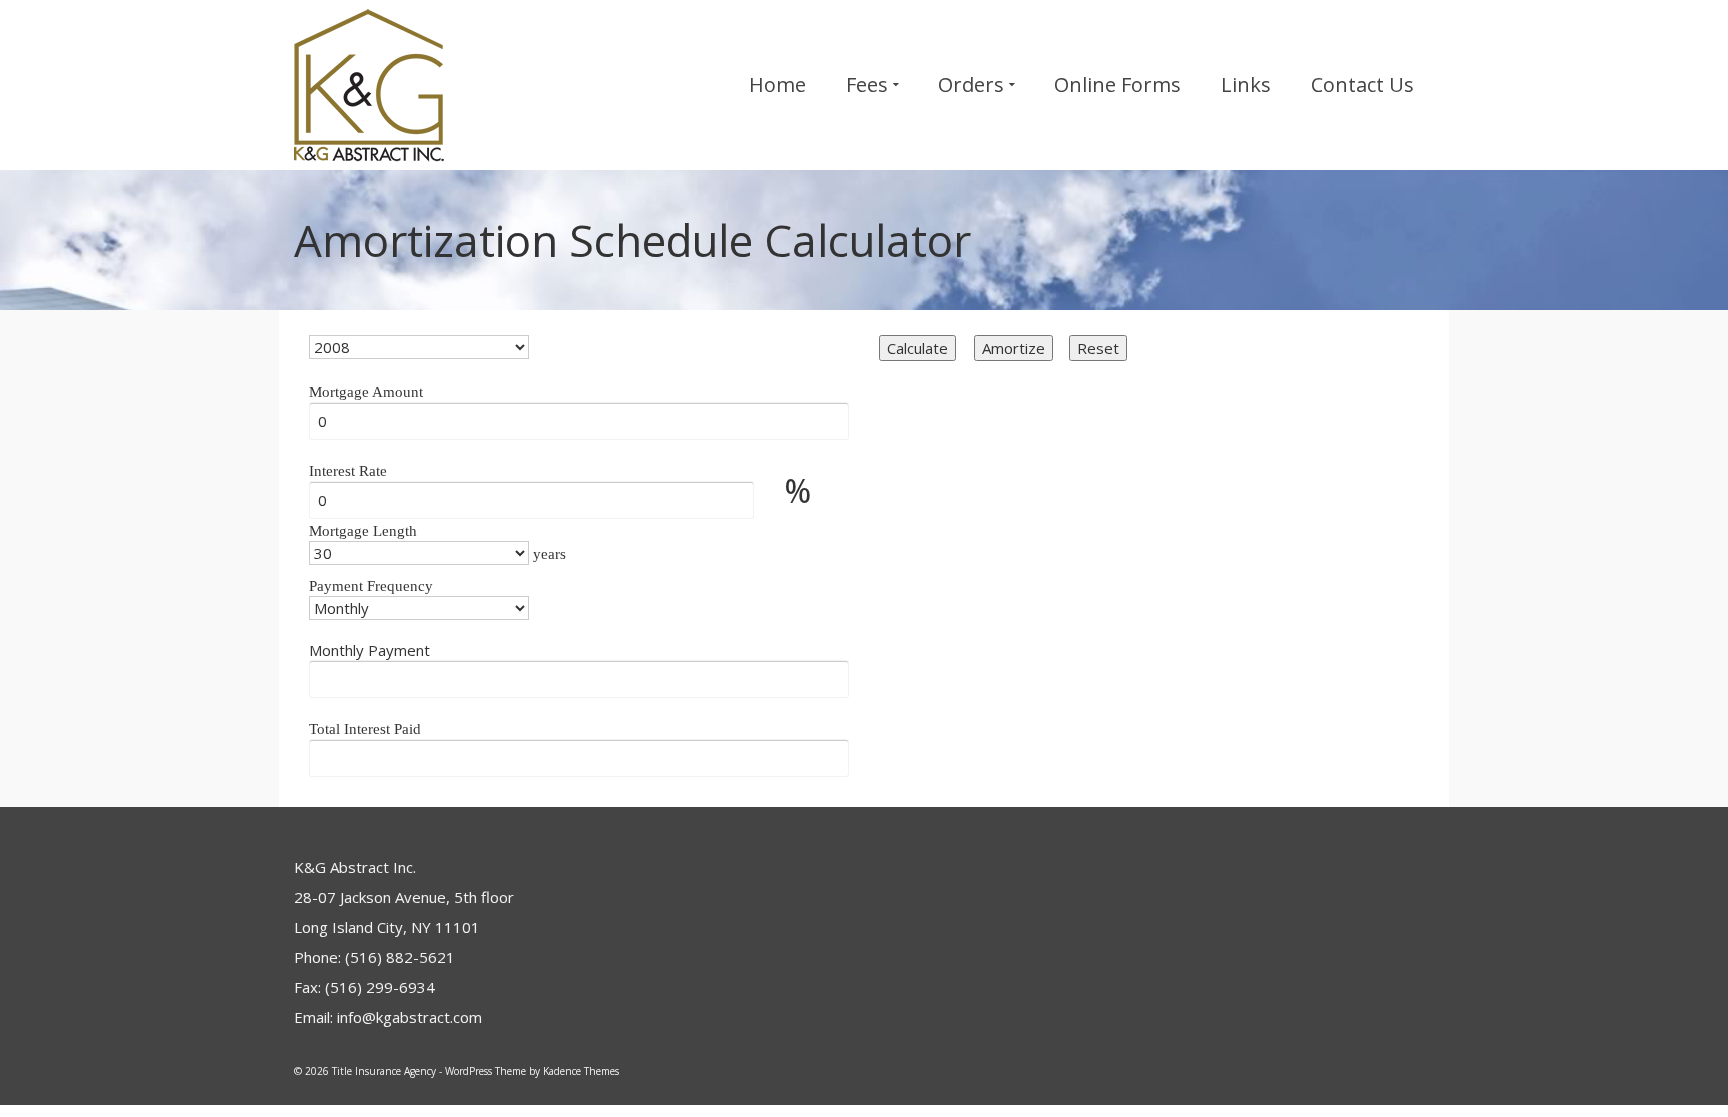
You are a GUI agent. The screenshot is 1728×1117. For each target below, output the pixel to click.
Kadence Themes (581, 1071)
